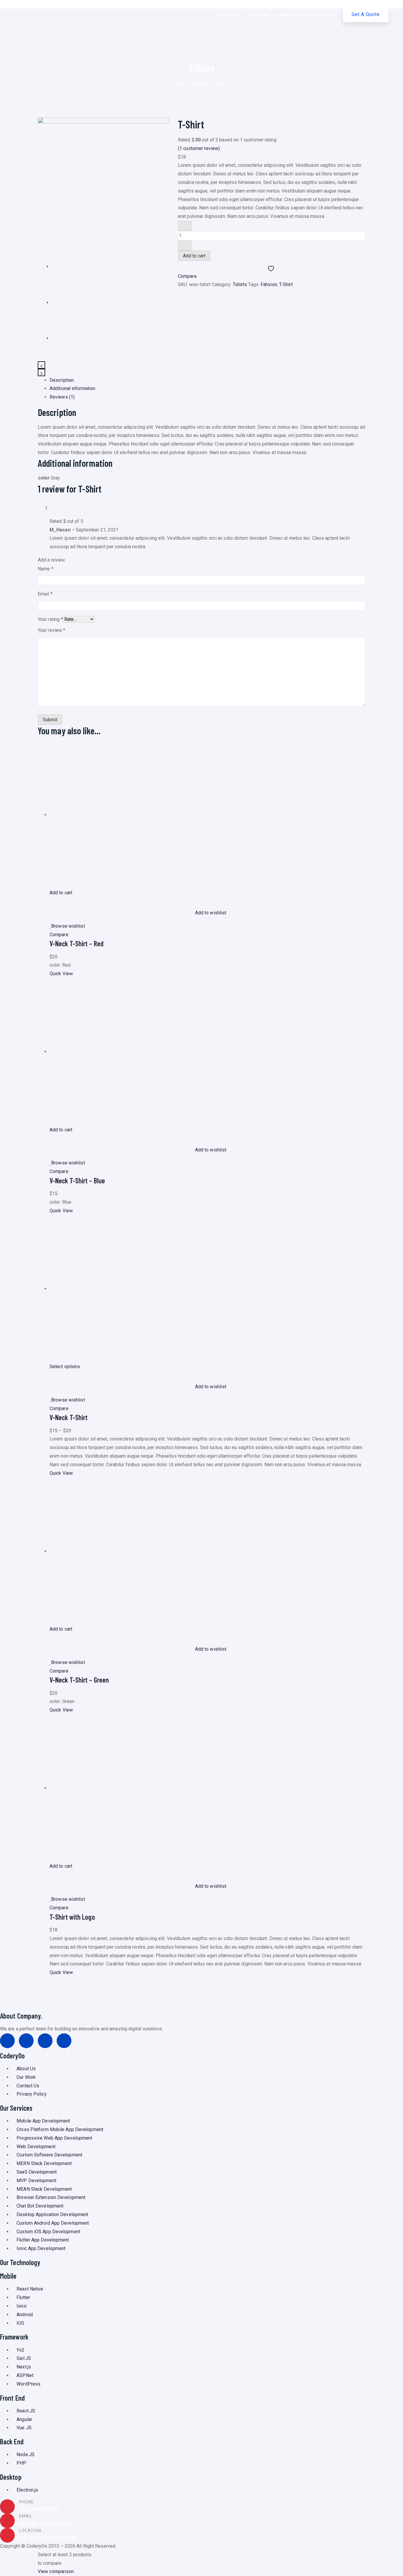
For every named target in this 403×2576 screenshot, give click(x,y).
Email (45, 594)
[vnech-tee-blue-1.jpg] (70, 302)
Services (259, 15)
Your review (51, 630)
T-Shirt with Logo (72, 1917)
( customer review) (199, 148)
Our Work (230, 15)
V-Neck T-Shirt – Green (79, 1680)
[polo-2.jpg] (70, 338)
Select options (65, 1367)
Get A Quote (366, 14)
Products (201, 83)
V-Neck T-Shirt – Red (77, 943)
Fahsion (269, 284)
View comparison (56, 2571)
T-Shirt (286, 284)
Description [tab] (62, 380)
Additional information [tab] (72, 388)
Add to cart (194, 256)
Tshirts (240, 284)
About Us (288, 15)
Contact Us (320, 15)
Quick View (61, 974)
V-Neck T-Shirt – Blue (77, 1181)
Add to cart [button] (61, 893)
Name (46, 569)
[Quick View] (51, 901)
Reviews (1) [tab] (62, 397)
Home (180, 83)
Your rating (50, 619)
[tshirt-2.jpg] (103, 183)
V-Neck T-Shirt (69, 1417)
